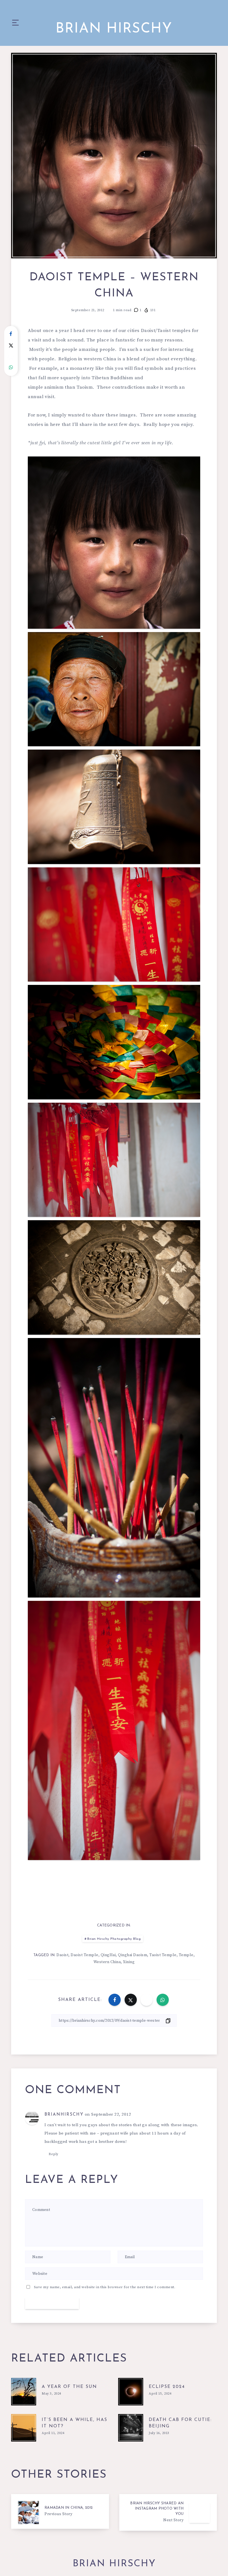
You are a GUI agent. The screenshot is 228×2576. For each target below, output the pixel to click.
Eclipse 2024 (167, 2387)
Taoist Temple (163, 1955)
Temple (186, 1955)
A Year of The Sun (69, 2387)
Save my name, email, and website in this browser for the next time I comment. (105, 2287)
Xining (129, 1962)
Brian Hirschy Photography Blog (114, 1939)
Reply (54, 2154)
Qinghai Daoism (132, 1955)
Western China (107, 1962)
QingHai (108, 1955)
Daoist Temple (85, 1955)
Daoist (62, 1955)
